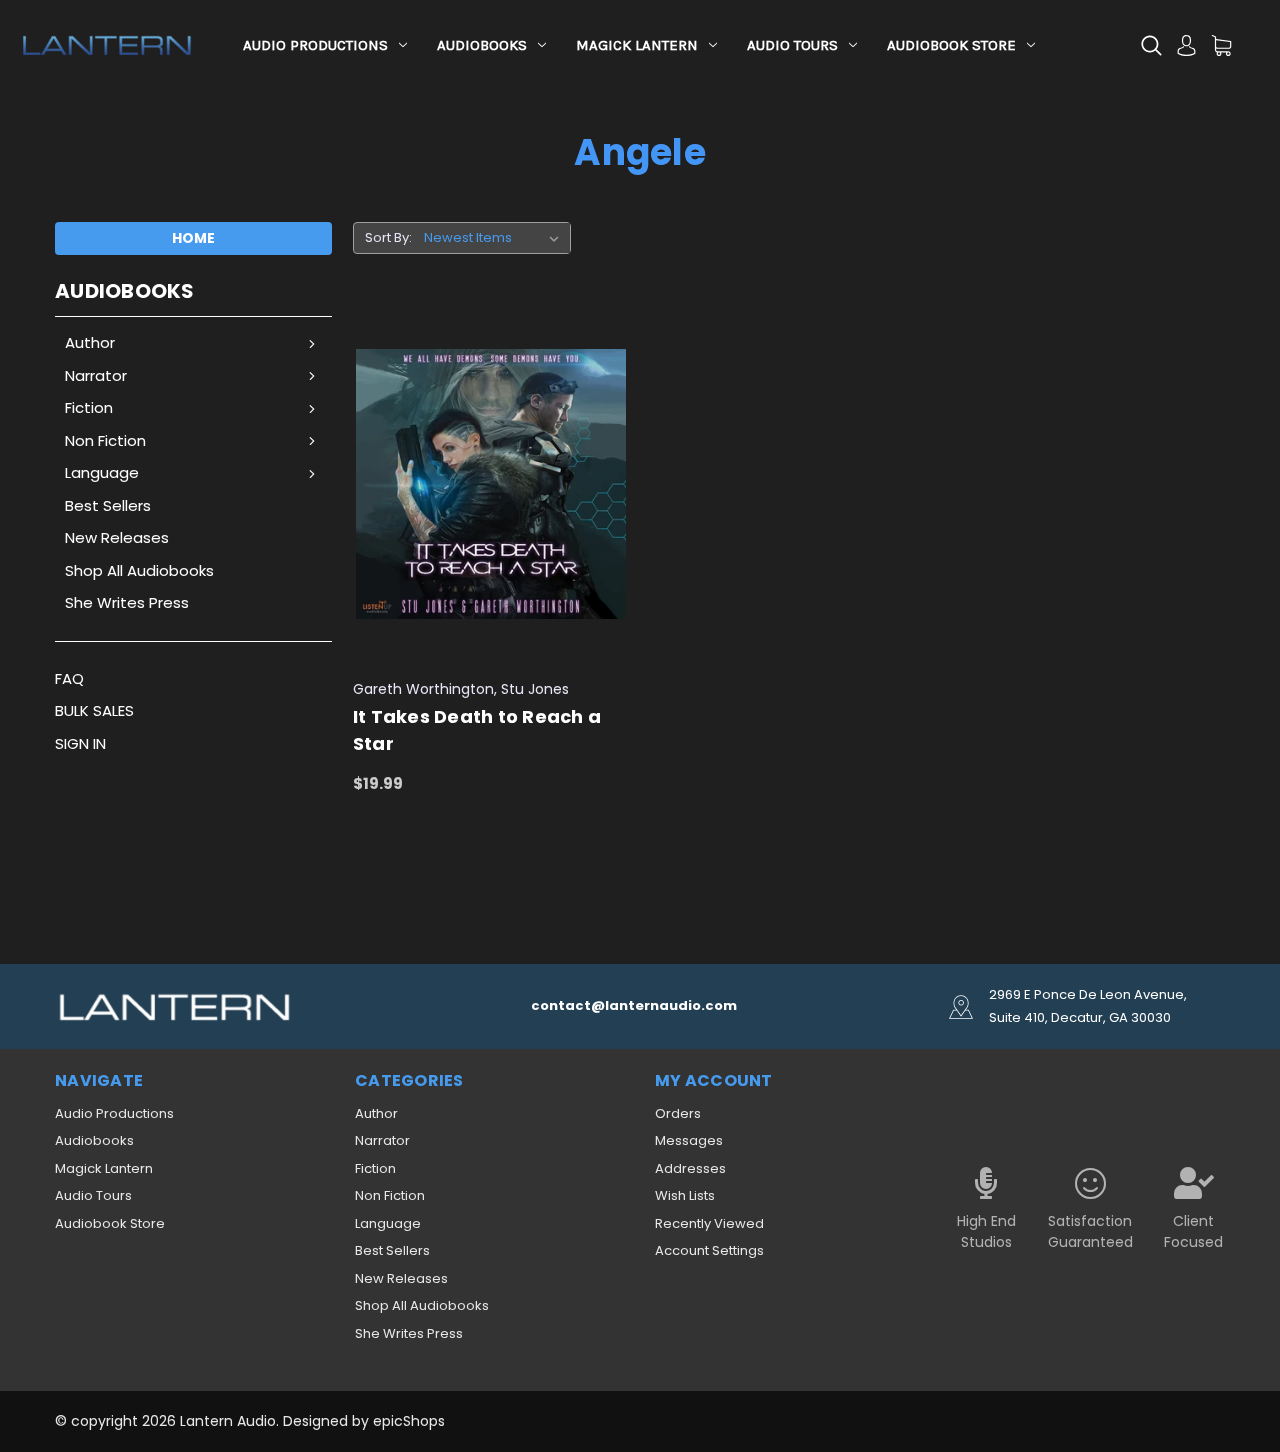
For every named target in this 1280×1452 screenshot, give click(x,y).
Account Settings (709, 1250)
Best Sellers (108, 505)
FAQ (69, 678)
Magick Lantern (637, 45)
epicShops (409, 1421)
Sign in (80, 743)
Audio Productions (315, 45)
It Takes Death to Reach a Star (477, 730)
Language (102, 472)
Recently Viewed (709, 1223)
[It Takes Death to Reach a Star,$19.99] (491, 484)
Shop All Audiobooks (139, 570)
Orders (678, 1113)
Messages (689, 1140)
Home (193, 238)
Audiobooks (482, 45)
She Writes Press (127, 602)
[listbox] (495, 238)
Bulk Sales (94, 710)
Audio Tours (792, 45)
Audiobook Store (951, 45)
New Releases (117, 537)
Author (90, 342)
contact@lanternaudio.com (634, 1005)
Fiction (89, 407)
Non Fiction (105, 440)
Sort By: (388, 237)
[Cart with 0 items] (1221, 45)
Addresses (690, 1168)
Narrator (96, 375)
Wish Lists (685, 1195)
